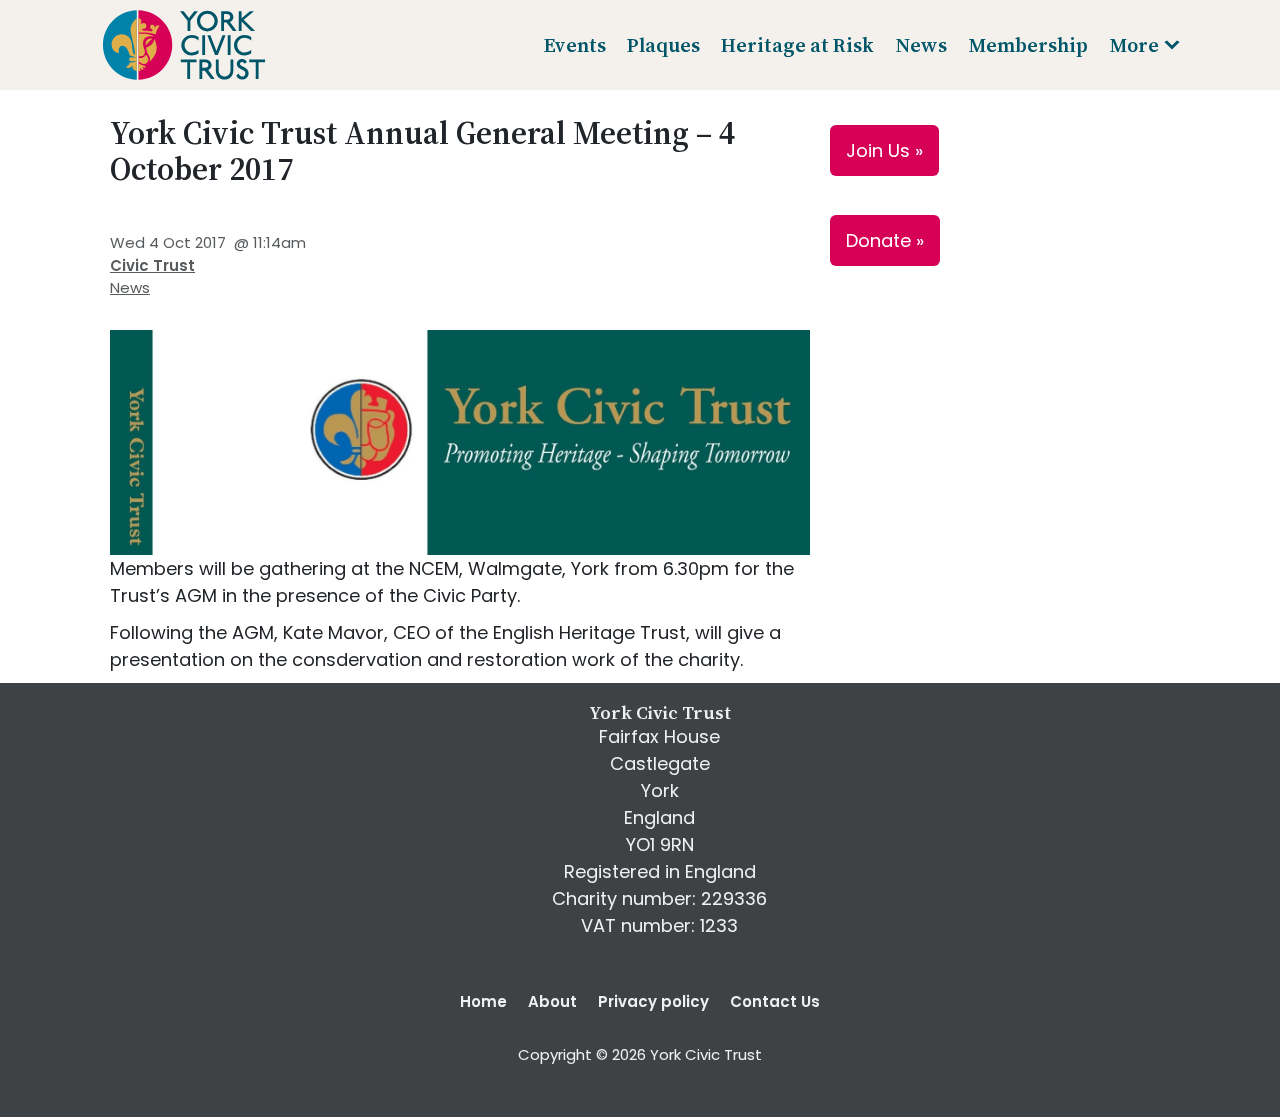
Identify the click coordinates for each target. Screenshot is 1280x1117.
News (130, 287)
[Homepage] (183, 45)
